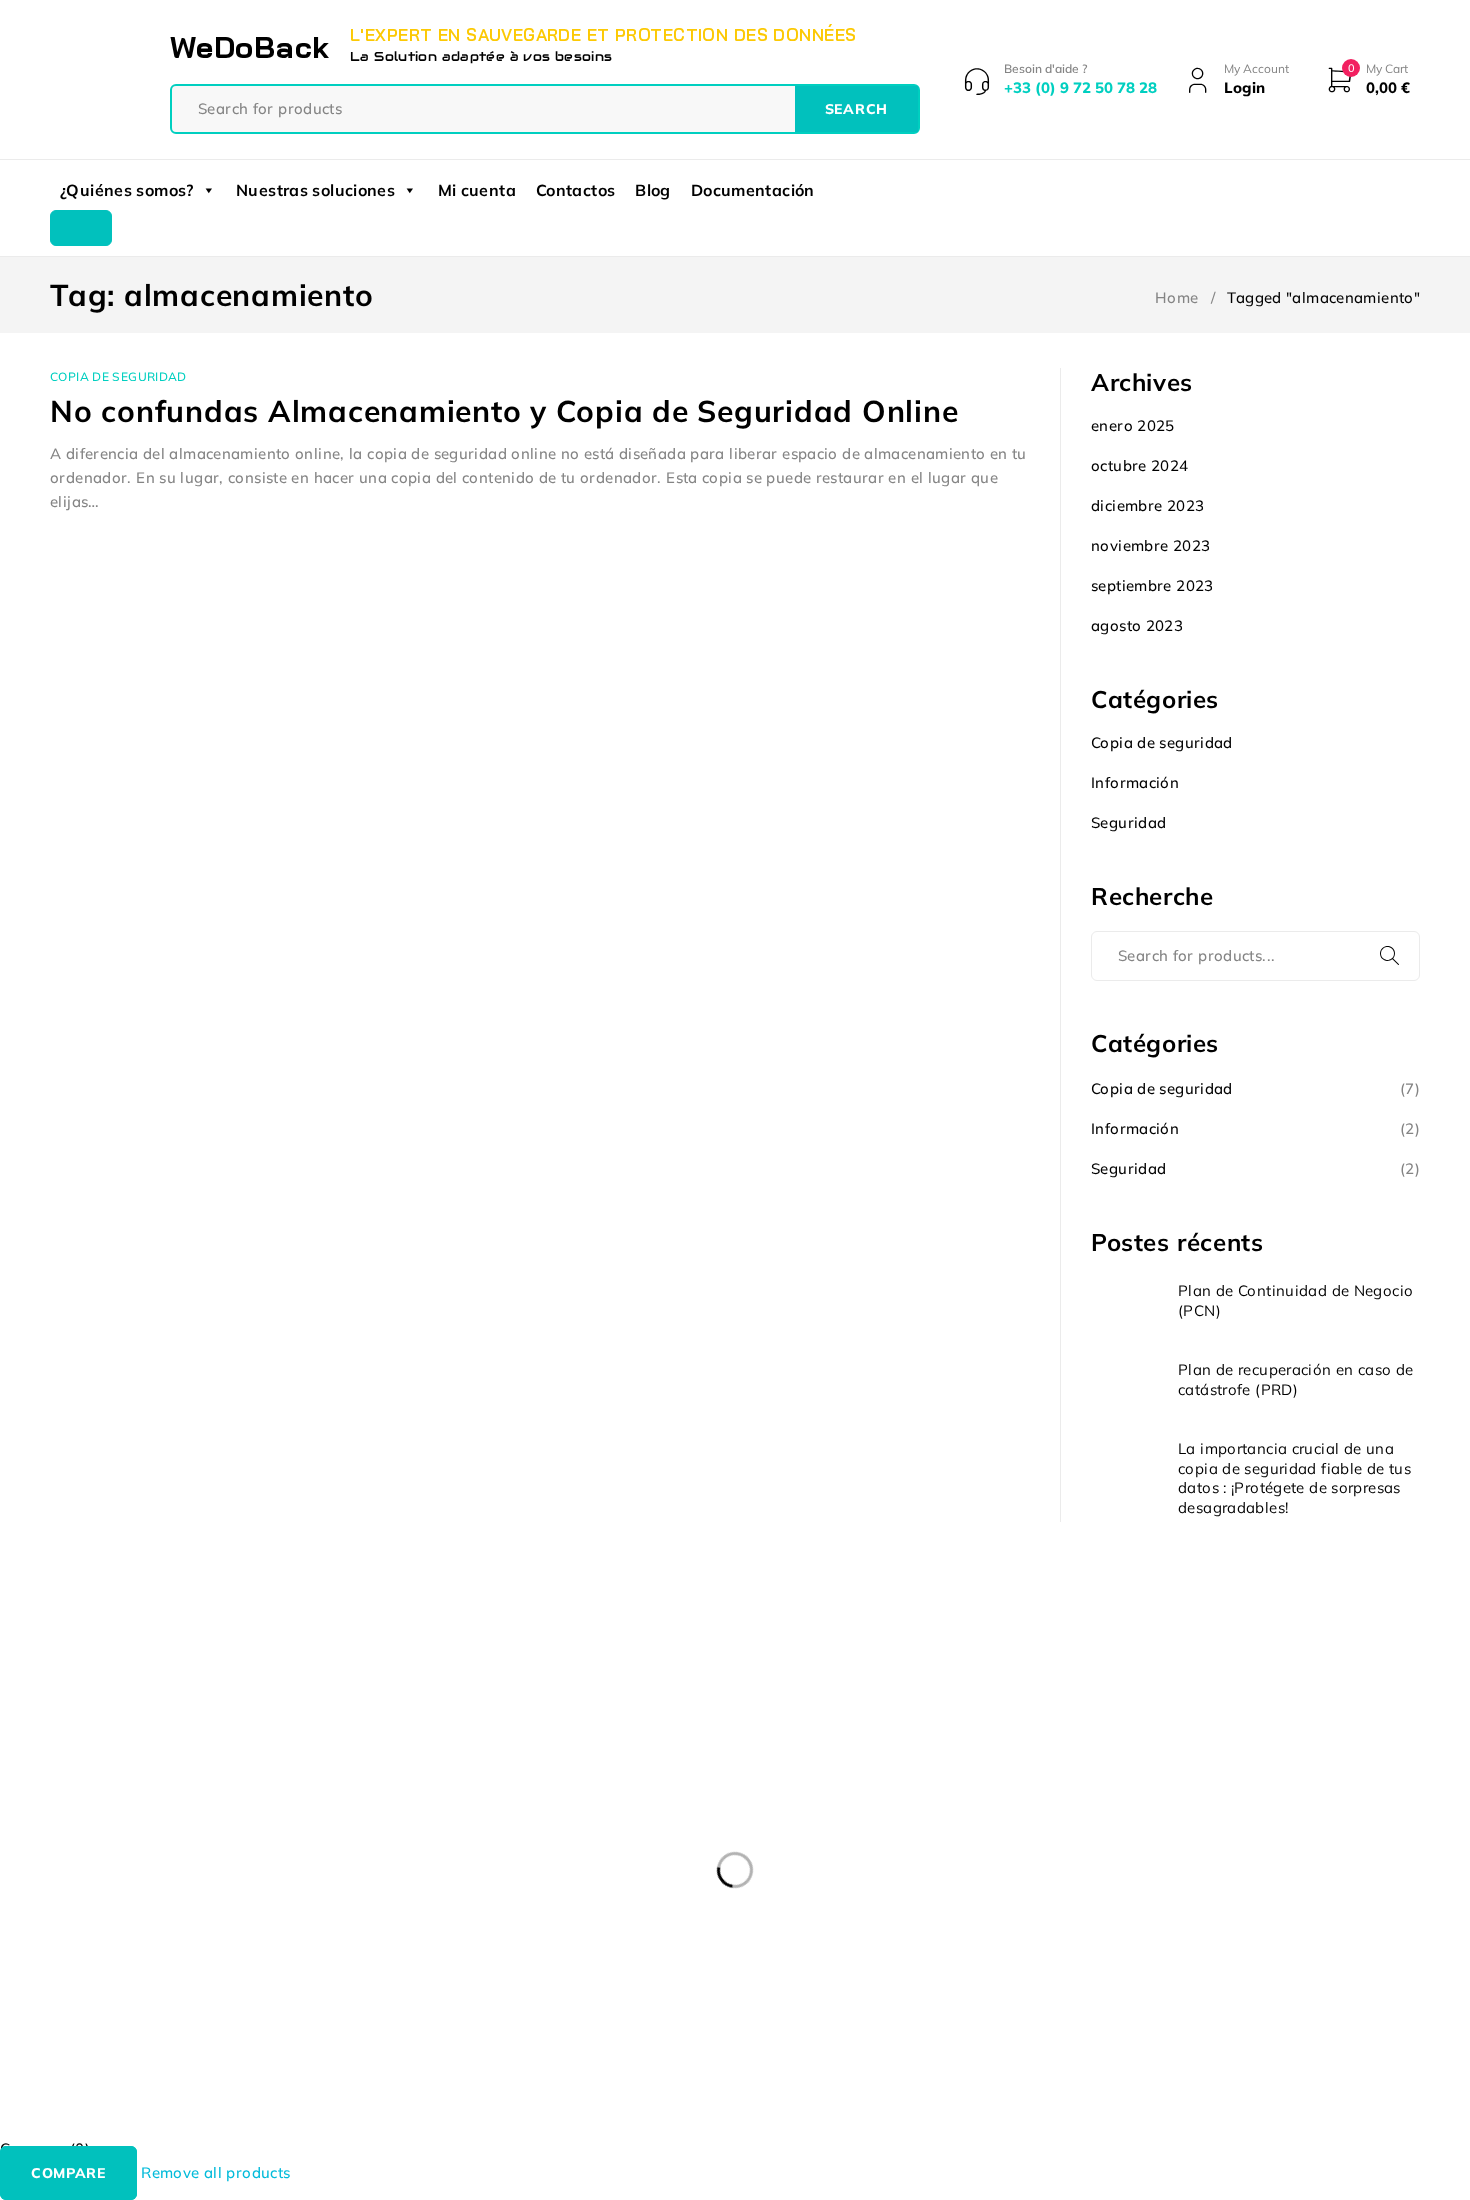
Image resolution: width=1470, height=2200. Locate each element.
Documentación (753, 190)
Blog (653, 190)
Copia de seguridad (118, 376)
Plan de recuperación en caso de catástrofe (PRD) (1296, 1379)
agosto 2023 (1137, 625)
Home (1177, 297)
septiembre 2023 (1152, 585)
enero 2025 (1133, 425)
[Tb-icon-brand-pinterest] (198, 1998)
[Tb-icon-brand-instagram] (153, 1998)
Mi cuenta (477, 190)
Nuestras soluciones (315, 190)
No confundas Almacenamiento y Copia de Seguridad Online (504, 411)
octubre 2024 (1140, 465)
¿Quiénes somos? (127, 190)
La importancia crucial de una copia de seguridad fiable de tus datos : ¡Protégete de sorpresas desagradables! (1294, 1478)
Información (1135, 782)
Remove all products (215, 2172)
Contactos (575, 190)
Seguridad (1128, 822)
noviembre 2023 (1150, 545)
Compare (68, 2173)
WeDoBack (250, 47)
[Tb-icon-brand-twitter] (107, 1998)
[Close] (81, 228)
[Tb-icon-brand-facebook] (62, 1998)
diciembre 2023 (1147, 505)
